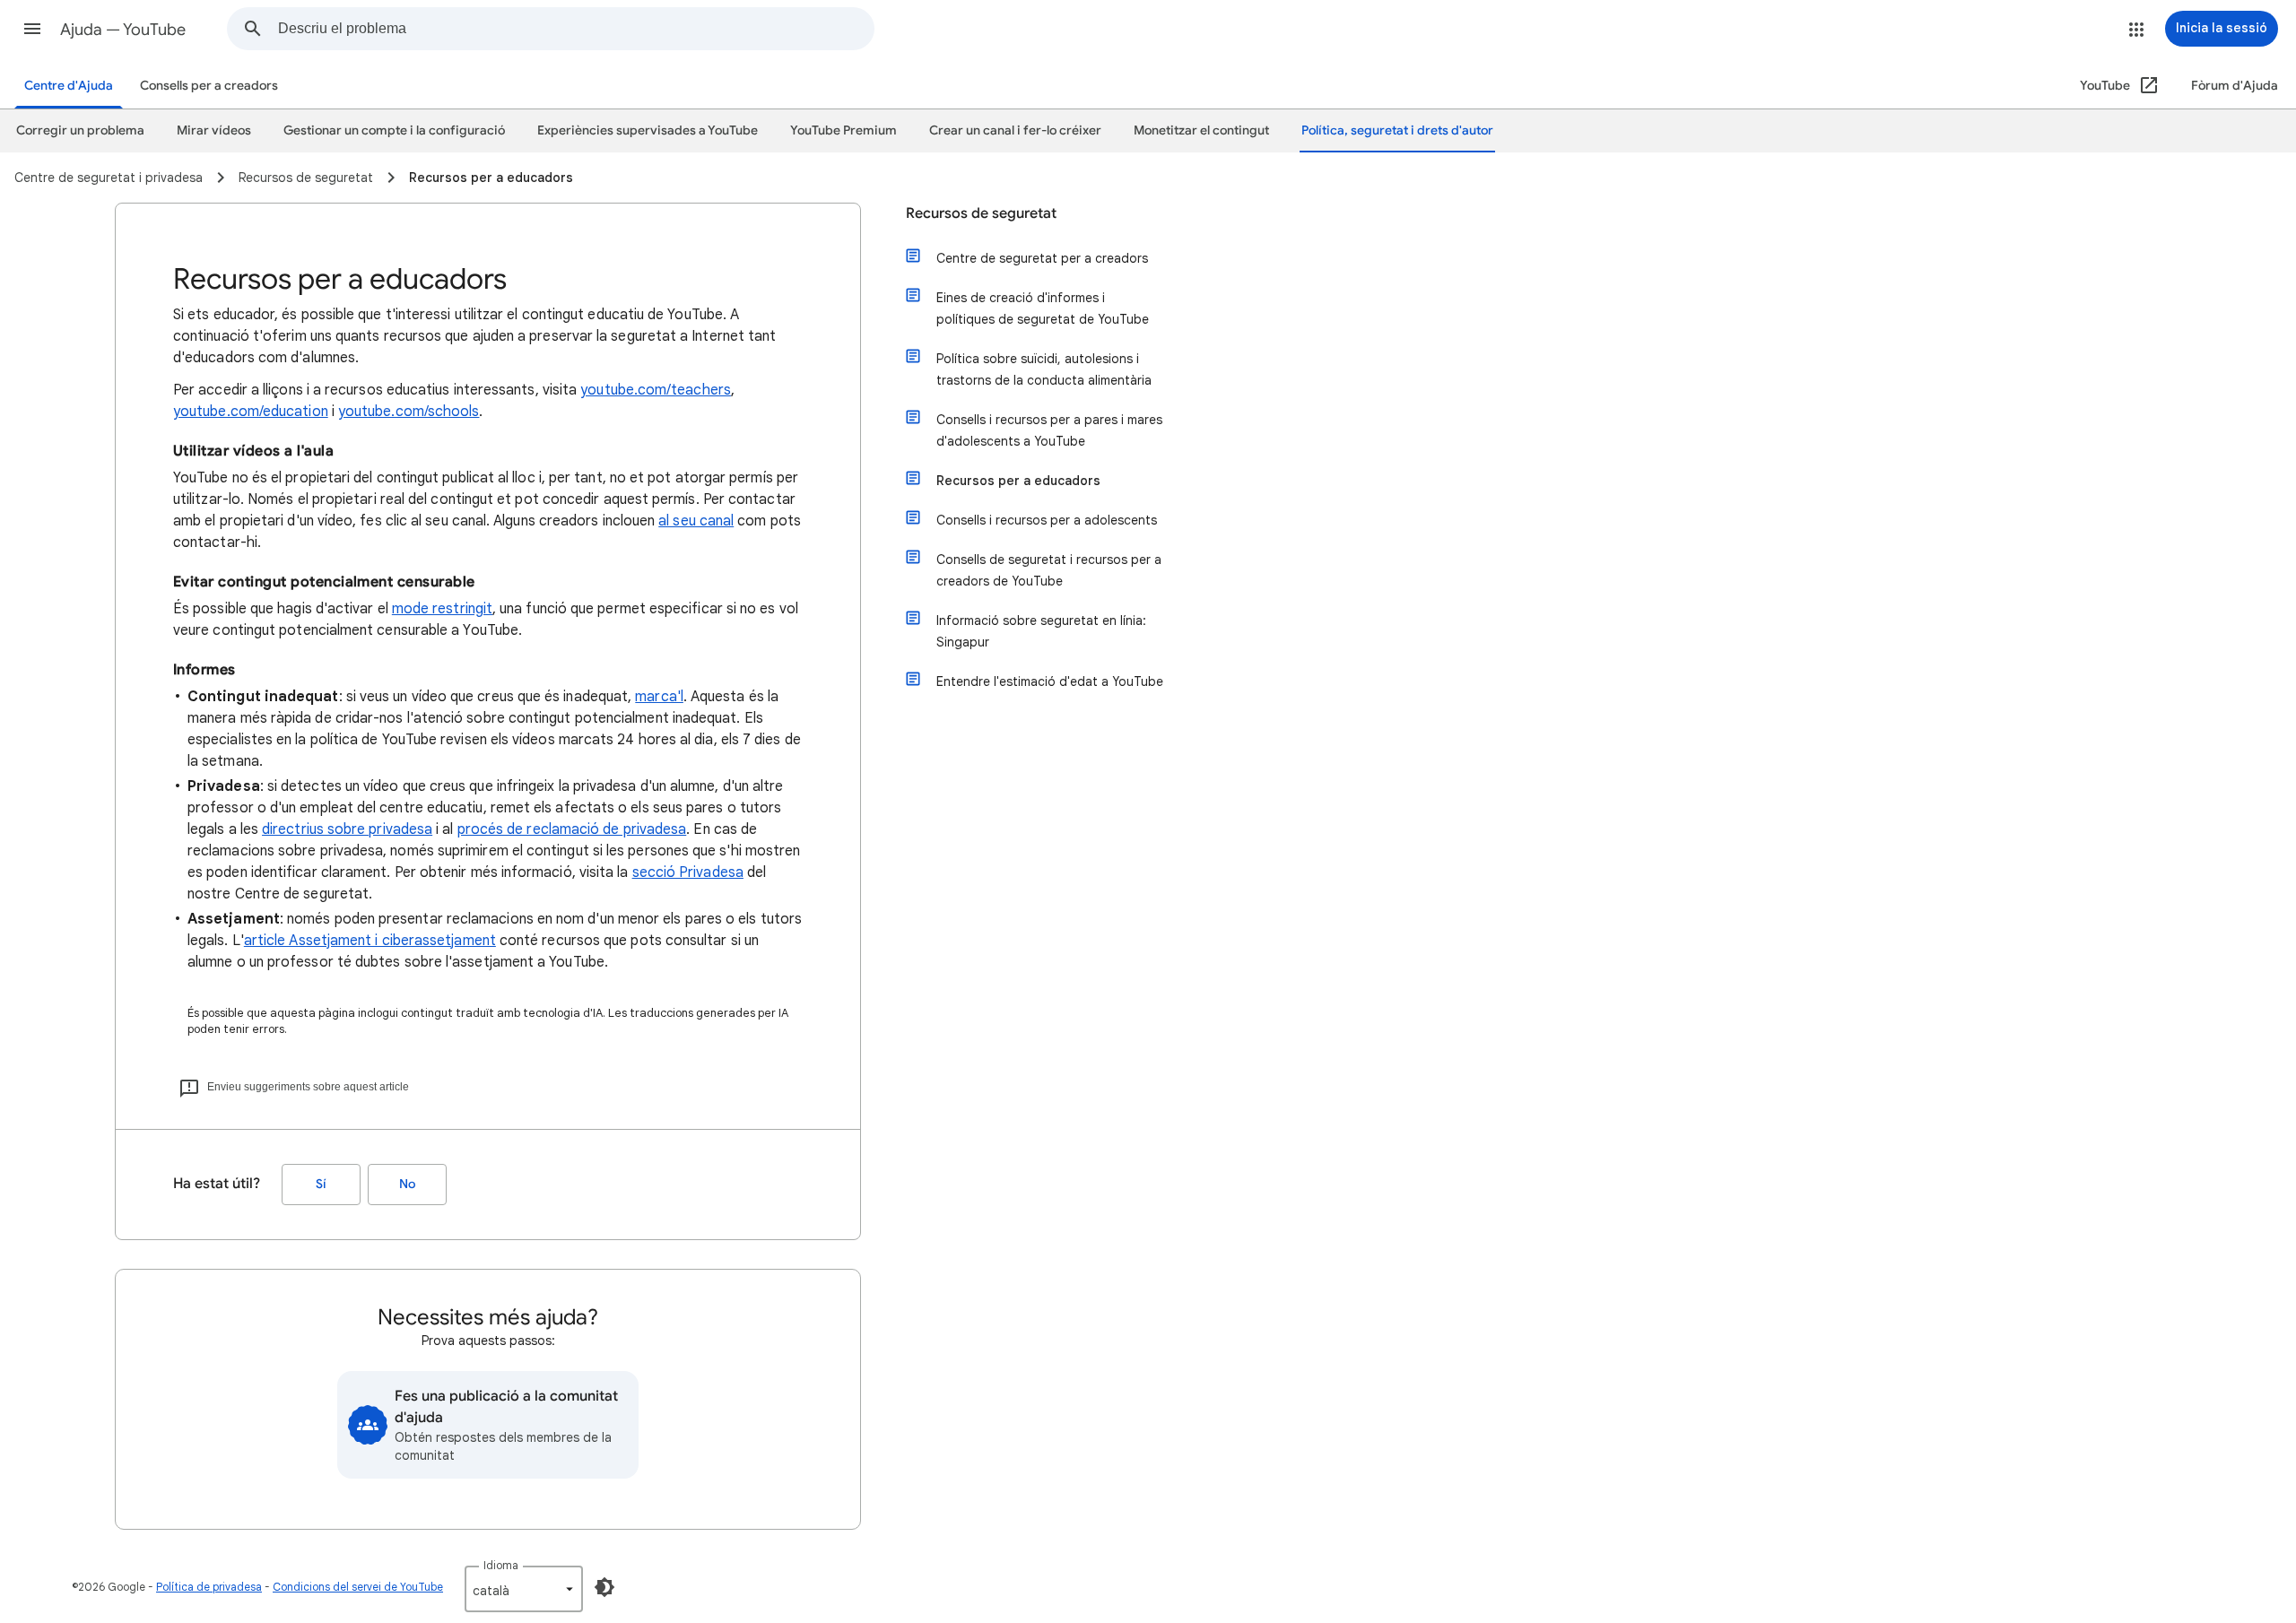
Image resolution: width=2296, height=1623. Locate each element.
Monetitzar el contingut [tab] (1201, 130)
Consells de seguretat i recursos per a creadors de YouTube (1049, 570)
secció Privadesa (688, 872)
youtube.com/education (251, 412)
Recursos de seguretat (981, 213)
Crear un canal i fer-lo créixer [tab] (1015, 130)
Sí (321, 1184)
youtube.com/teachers (656, 390)
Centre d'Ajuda (69, 86)
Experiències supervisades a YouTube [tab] (648, 130)
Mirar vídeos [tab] (214, 130)
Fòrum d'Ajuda (2235, 86)
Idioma (501, 1565)
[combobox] (576, 29)
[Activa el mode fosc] (604, 1587)
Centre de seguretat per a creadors (1042, 258)
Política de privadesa (209, 1587)
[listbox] (524, 1589)
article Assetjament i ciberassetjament (370, 941)
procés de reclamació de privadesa (572, 829)
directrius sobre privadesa (347, 829)
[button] (32, 29)
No (407, 1184)
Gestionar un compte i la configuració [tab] (394, 130)
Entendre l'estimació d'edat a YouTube (1050, 681)
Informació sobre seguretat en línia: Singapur (1041, 631)
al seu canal (696, 521)
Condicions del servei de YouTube (358, 1587)
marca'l (659, 697)
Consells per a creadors (209, 86)
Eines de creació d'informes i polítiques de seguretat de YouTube (1043, 308)
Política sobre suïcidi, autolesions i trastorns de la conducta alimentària (1044, 369)
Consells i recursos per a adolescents (1047, 520)
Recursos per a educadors (1018, 481)
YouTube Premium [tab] (844, 130)
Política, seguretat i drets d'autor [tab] (1397, 130)
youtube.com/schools (409, 412)
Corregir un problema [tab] (80, 130)
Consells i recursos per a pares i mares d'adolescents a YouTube (1049, 430)
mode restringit (442, 609)
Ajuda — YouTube (123, 30)
